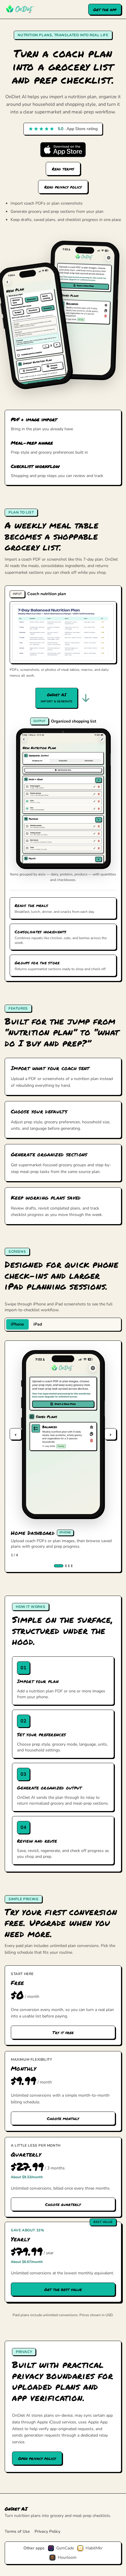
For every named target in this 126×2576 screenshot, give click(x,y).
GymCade (65, 2548)
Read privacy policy (63, 187)
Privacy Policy (47, 2531)
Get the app (105, 9)
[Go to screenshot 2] (66, 1566)
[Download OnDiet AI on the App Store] (63, 150)
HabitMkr (94, 2548)
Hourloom (67, 2557)
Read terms (63, 169)
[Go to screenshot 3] (69, 1566)
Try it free (63, 2032)
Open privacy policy (37, 2458)
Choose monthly (63, 2118)
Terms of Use (17, 2531)
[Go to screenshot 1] (59, 1566)
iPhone (17, 1324)
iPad (38, 1324)
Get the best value (63, 2289)
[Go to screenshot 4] (72, 1566)
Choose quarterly (63, 2204)
